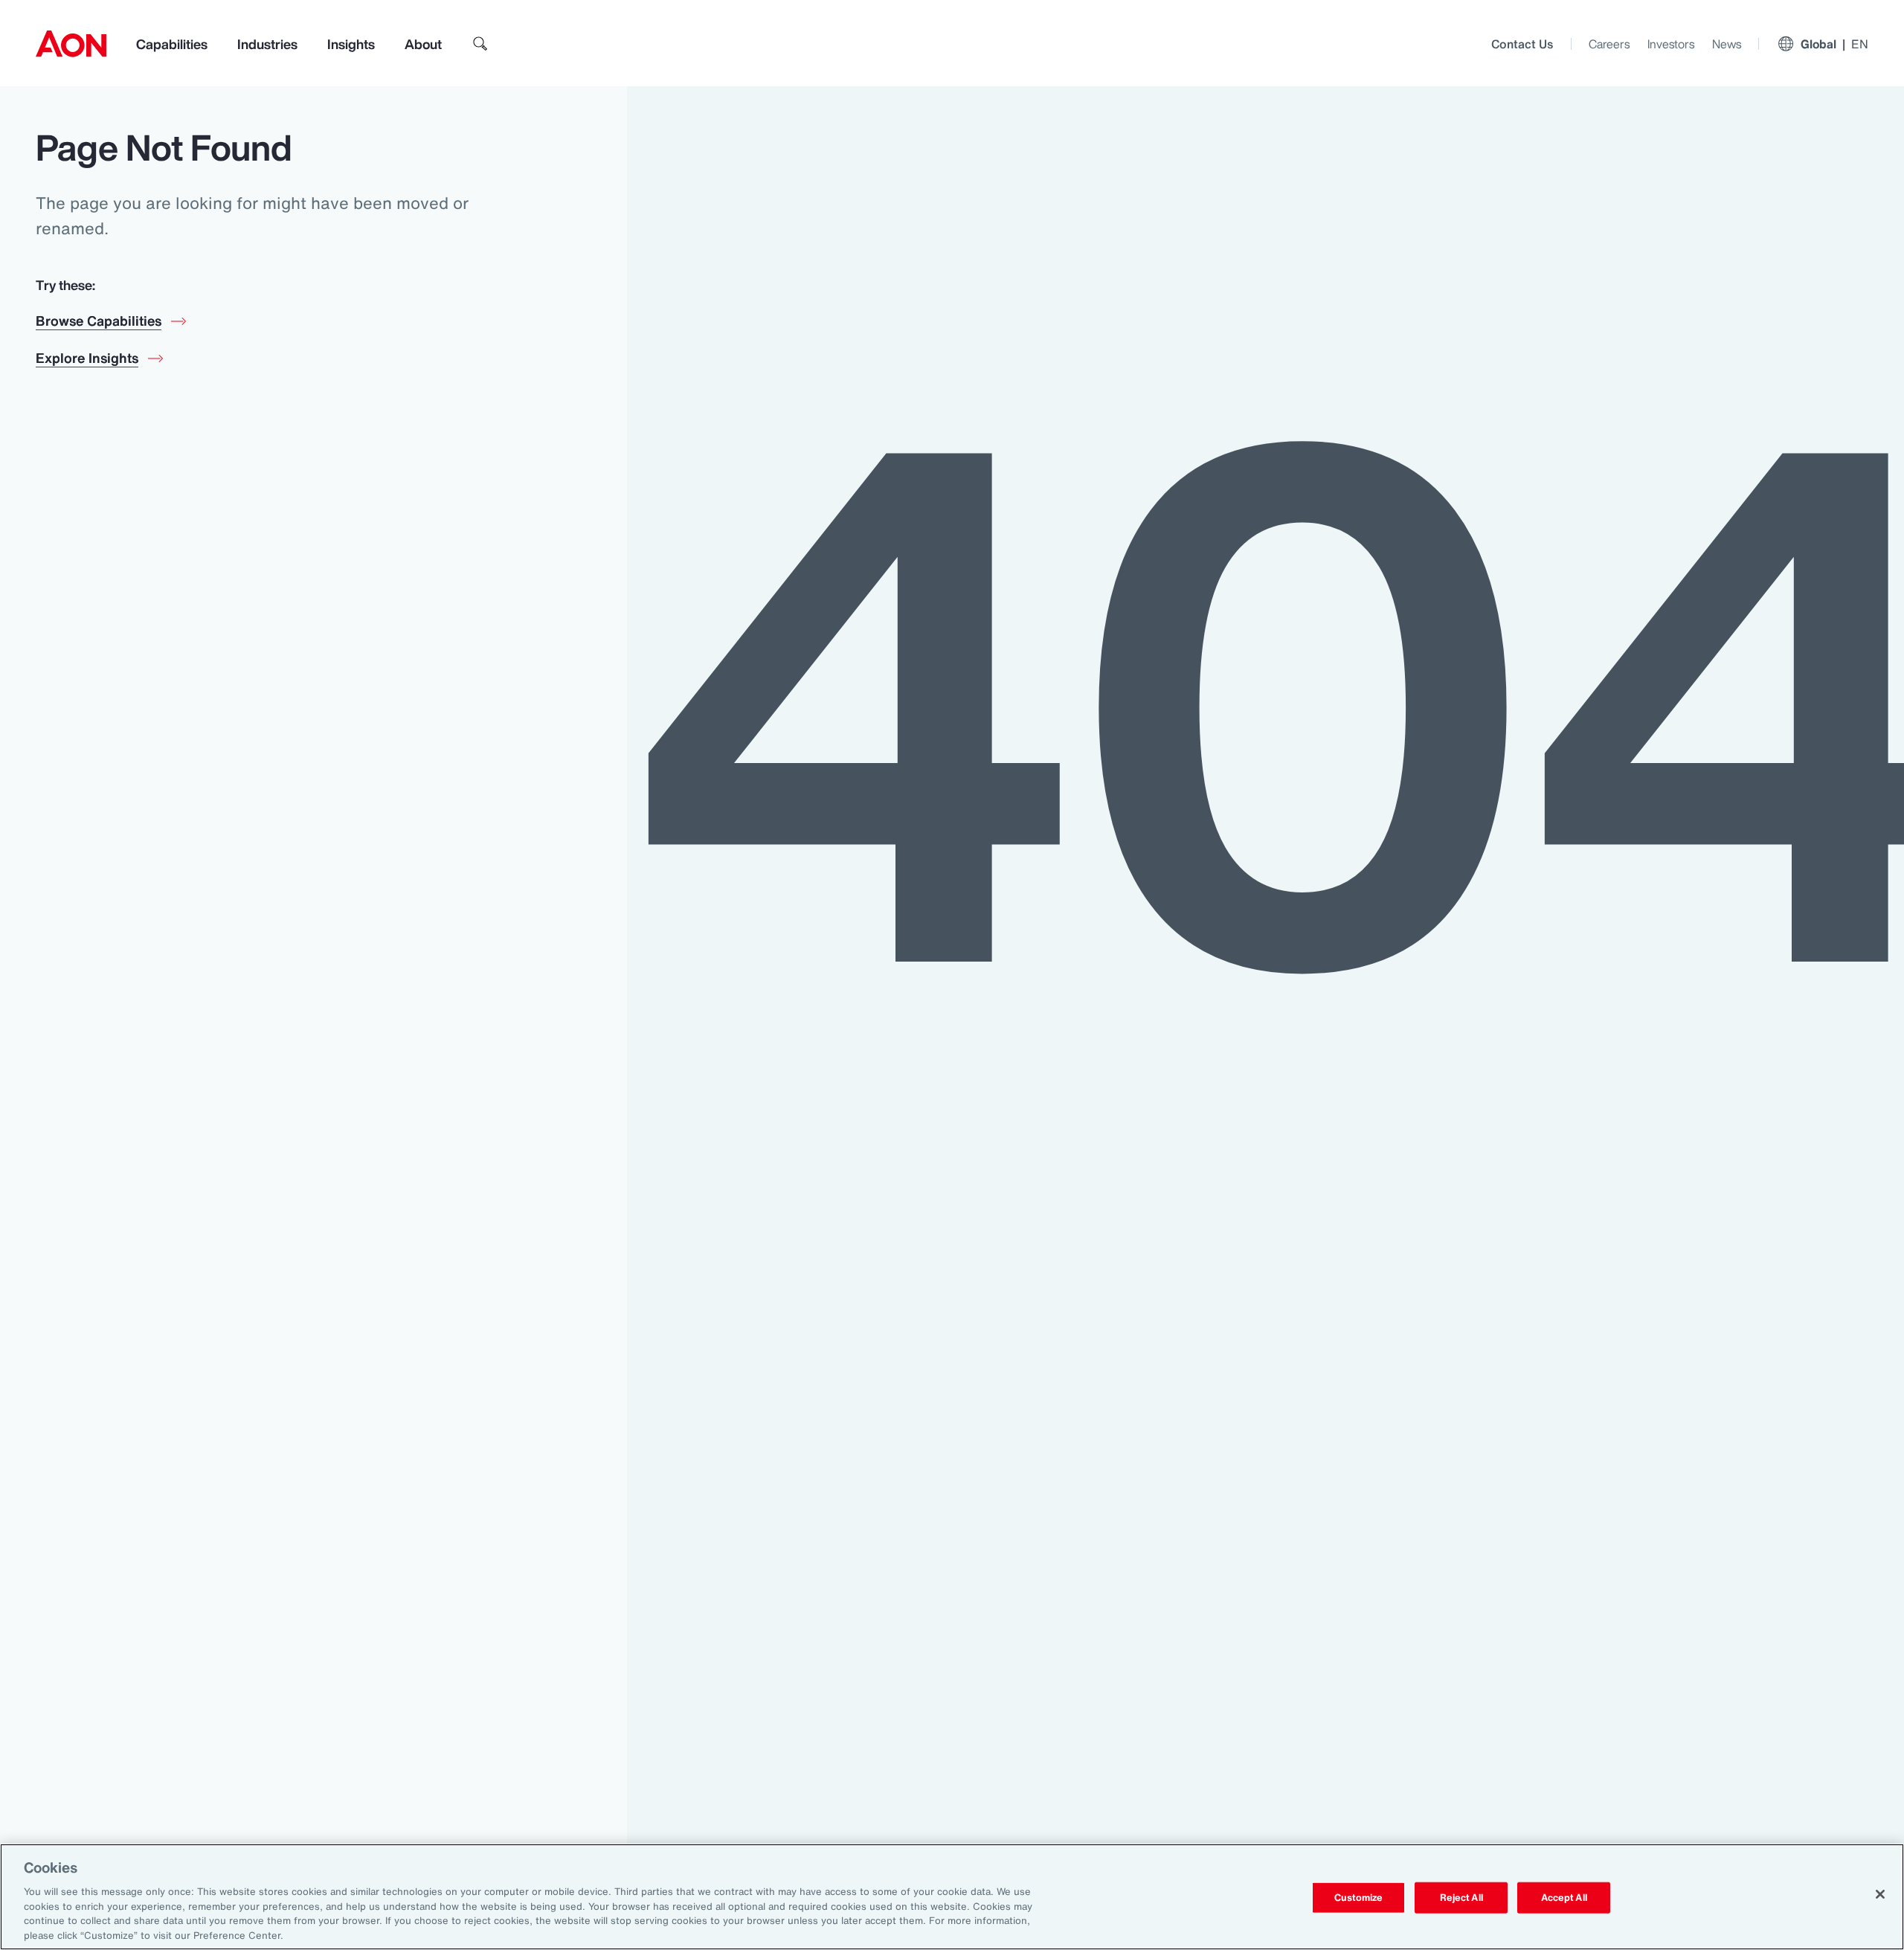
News (1727, 44)
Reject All (1461, 1898)
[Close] (1880, 1894)
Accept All (1564, 1898)
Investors (1671, 44)
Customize (1358, 1898)
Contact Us (1522, 44)
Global (1834, 44)
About (423, 44)
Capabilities (172, 44)
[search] (480, 44)
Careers (1609, 44)
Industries (267, 44)
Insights (351, 44)
